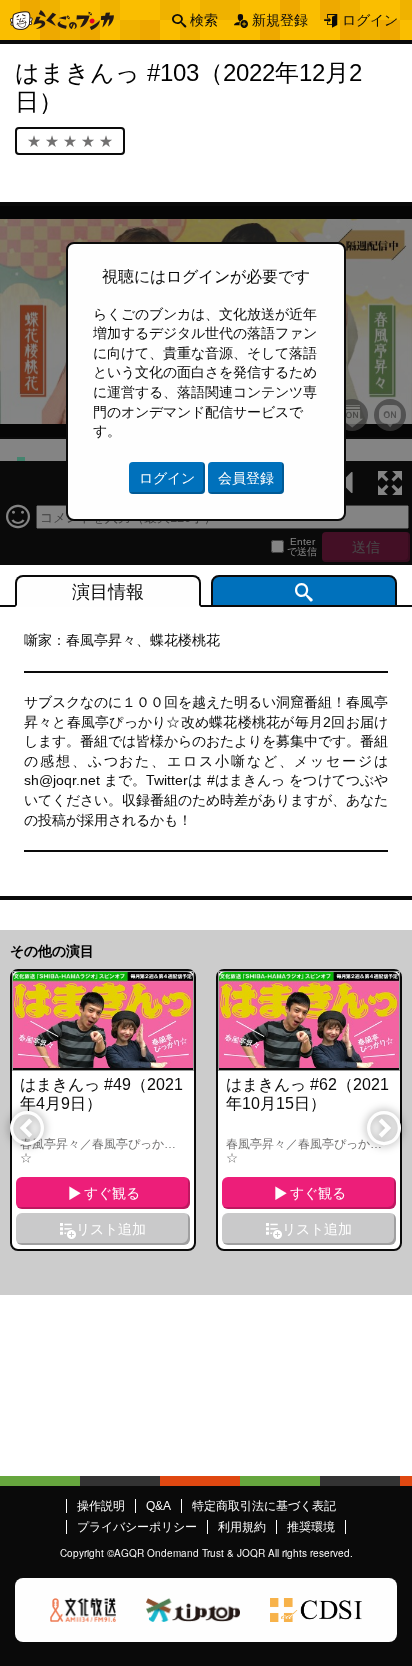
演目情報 (108, 592)
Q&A (158, 1506)
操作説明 (101, 1506)
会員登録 (246, 478)
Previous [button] (26, 1127)
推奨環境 (311, 1527)
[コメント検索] (304, 591)
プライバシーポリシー (137, 1527)
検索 (204, 20)
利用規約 (242, 1527)
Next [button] (383, 1127)
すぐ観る (112, 1193)
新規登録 (280, 20)
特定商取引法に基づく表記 (264, 1506)
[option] (103, 1110)
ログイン (370, 20)
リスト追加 (111, 1229)
